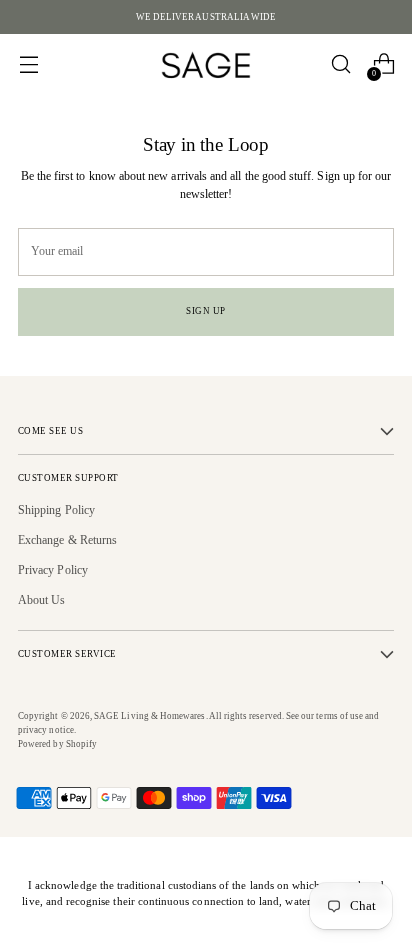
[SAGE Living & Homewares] (206, 64)
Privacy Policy (53, 570)
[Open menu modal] (28, 64)
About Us (42, 600)
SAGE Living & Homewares (149, 716)
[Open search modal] (340, 64)
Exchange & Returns (67, 540)
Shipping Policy (56, 510)
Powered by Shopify (57, 744)
